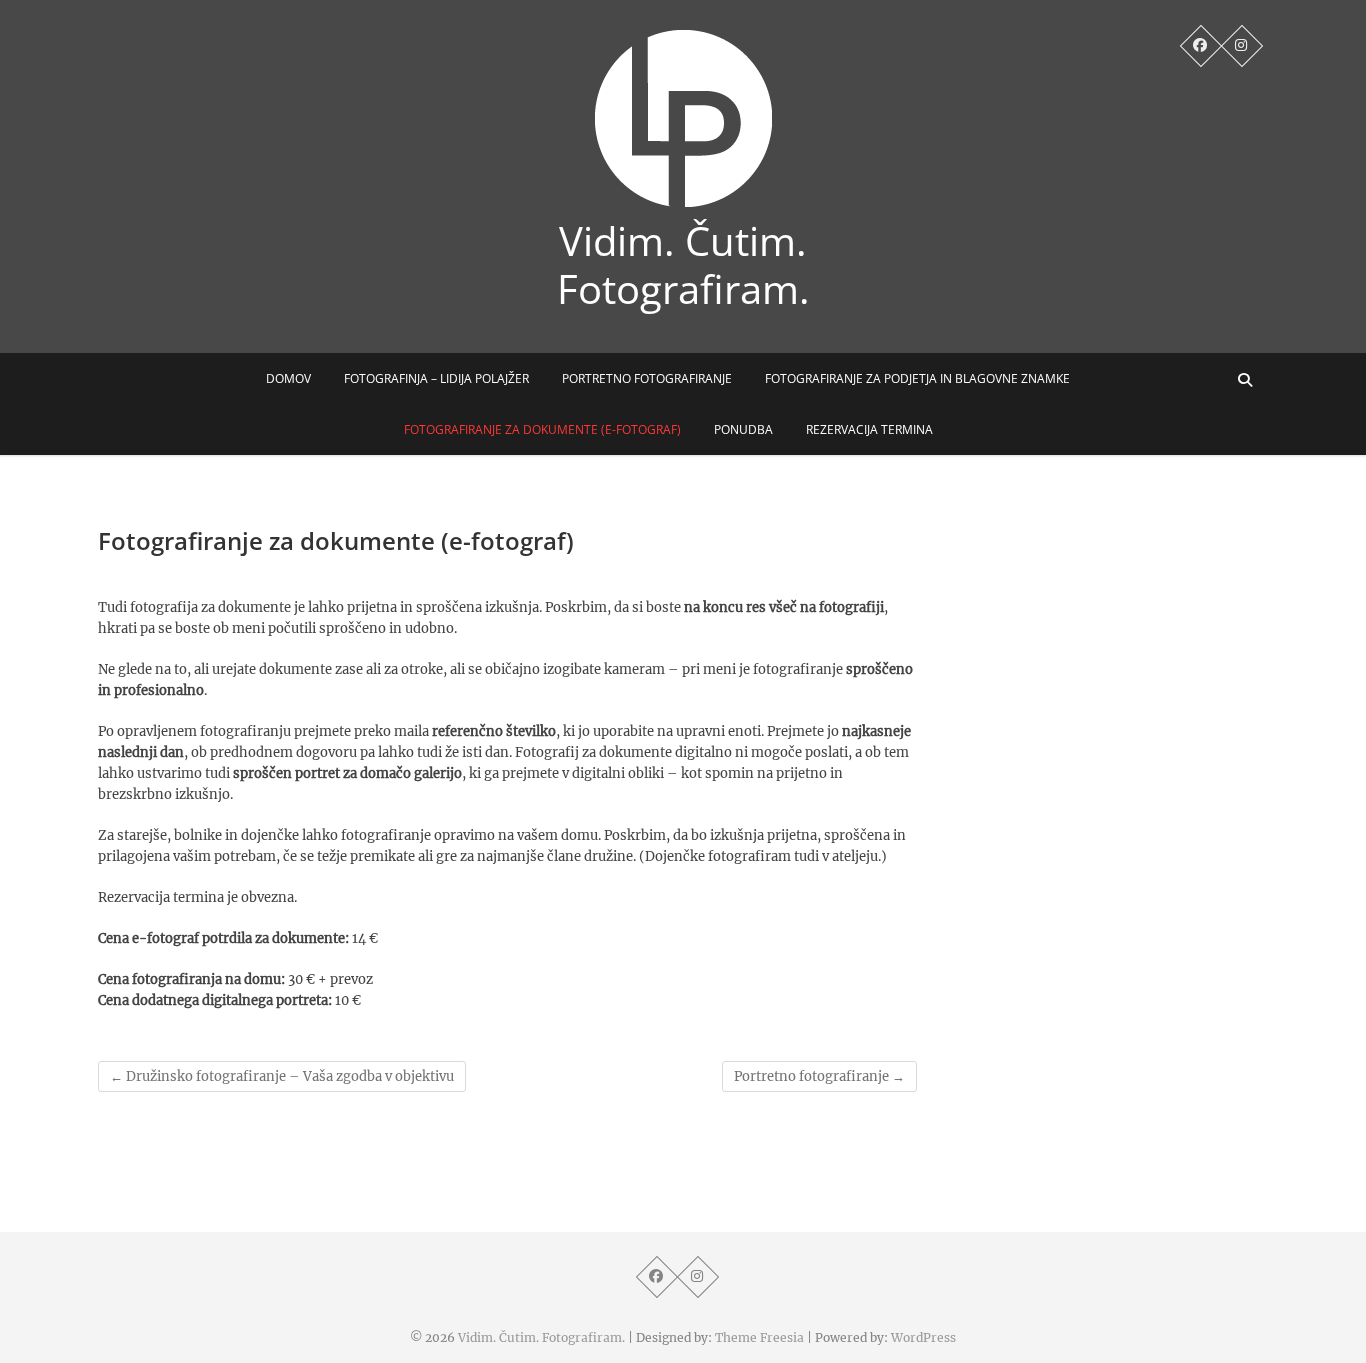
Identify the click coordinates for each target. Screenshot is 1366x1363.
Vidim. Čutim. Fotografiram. (683, 265)
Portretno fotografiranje (647, 378)
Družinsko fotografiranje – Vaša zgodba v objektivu (282, 1076)
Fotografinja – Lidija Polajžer (436, 378)
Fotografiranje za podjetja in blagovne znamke (917, 378)
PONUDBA (743, 429)
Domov (288, 378)
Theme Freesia (759, 1337)
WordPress (923, 1337)
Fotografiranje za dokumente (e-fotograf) (542, 429)
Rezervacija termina (869, 429)
